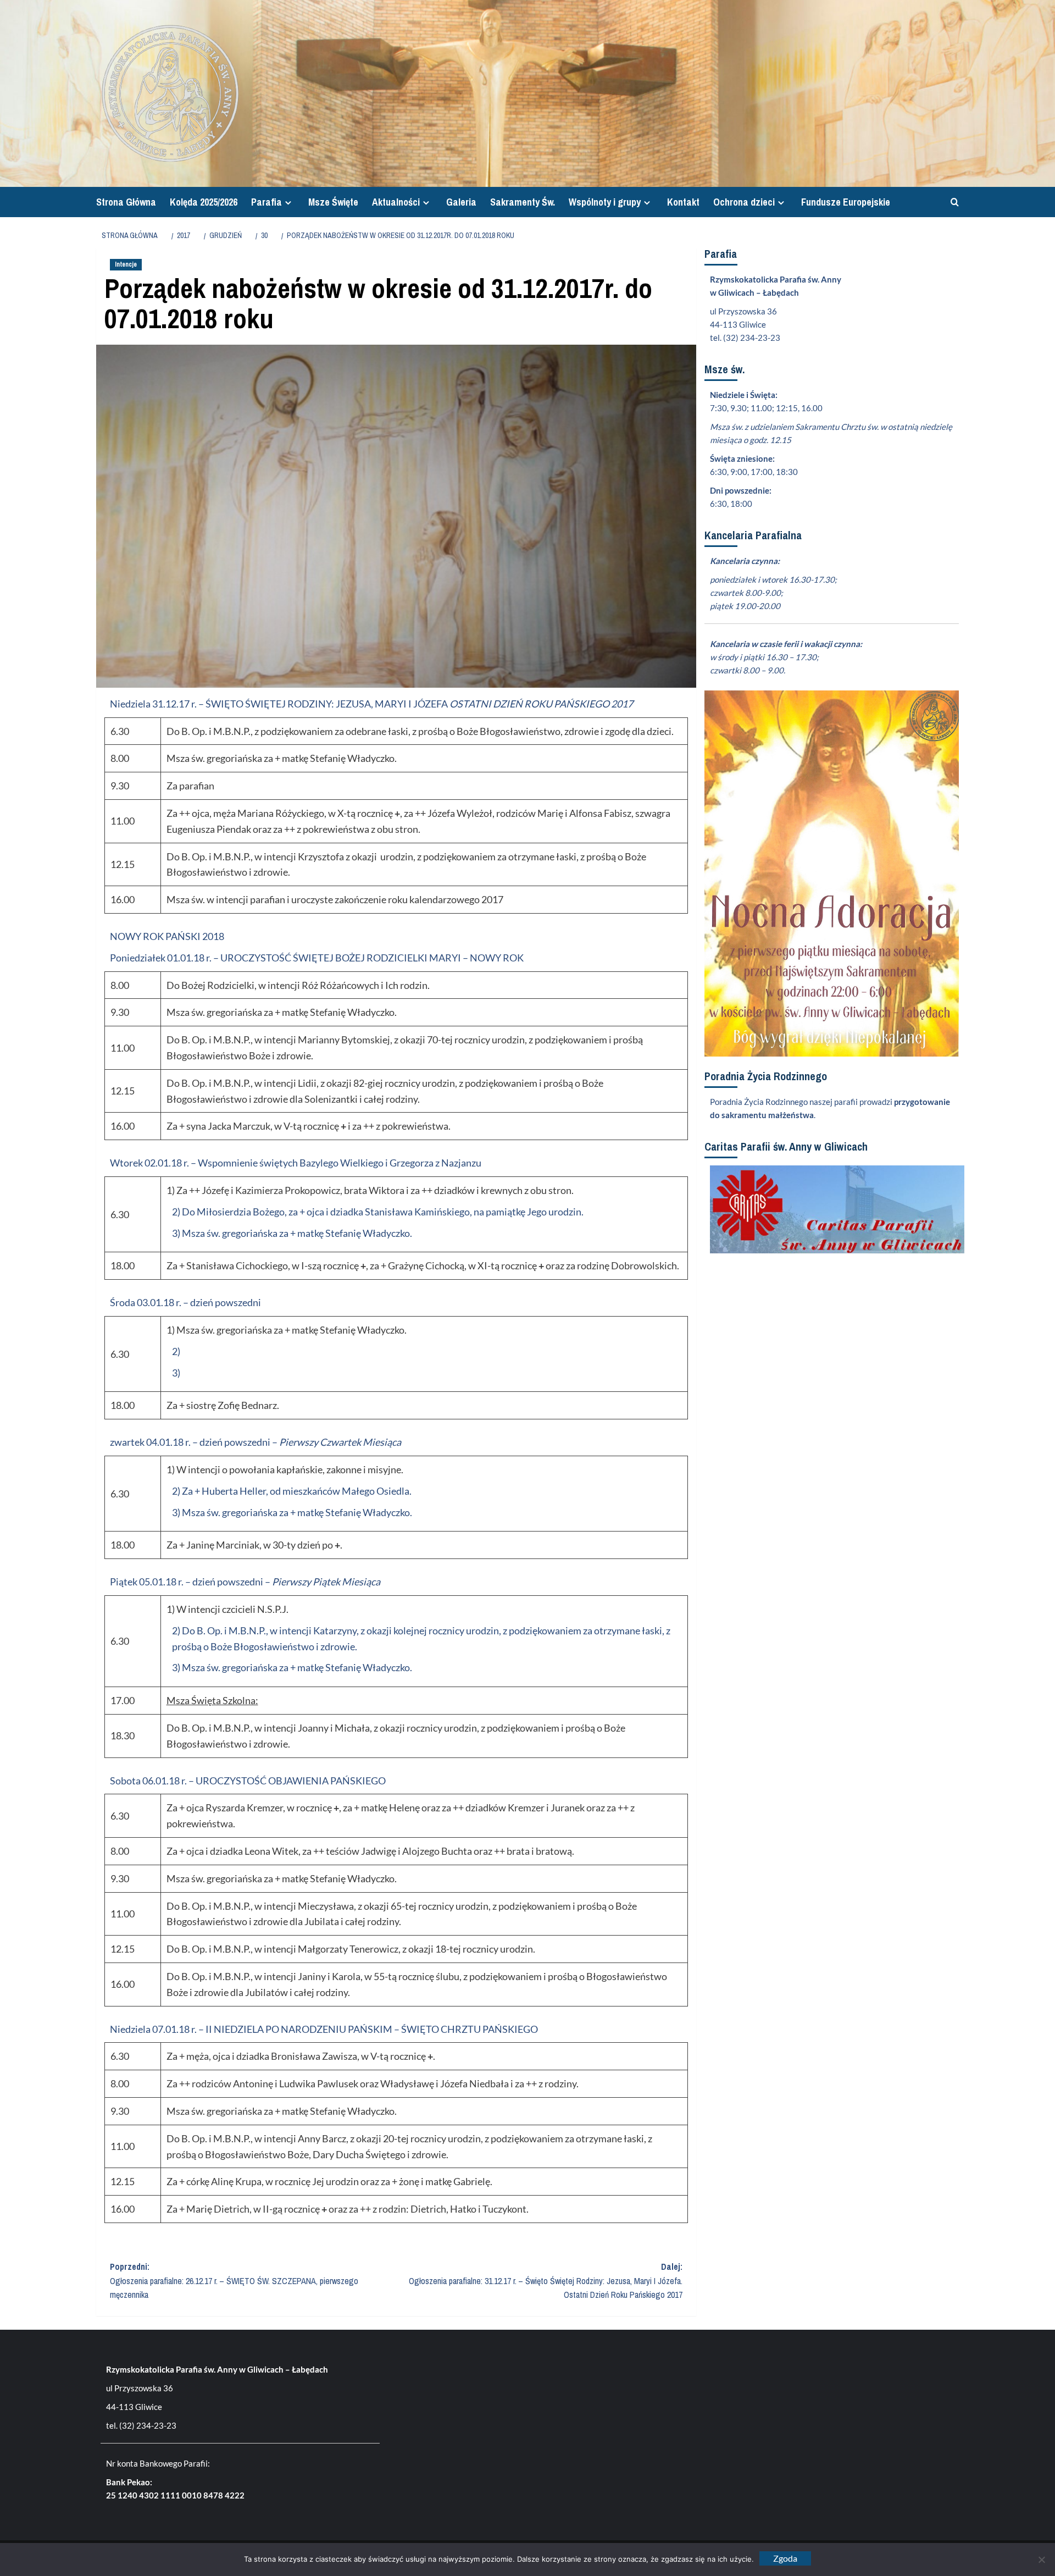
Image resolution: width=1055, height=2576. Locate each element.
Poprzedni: (234, 2281)
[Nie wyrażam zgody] (1041, 2560)
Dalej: (546, 2281)
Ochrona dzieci (744, 202)
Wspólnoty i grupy (605, 202)
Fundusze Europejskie (846, 202)
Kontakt (683, 202)
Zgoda (785, 2558)
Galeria (461, 202)
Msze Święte (333, 202)
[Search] (952, 202)
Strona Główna (126, 202)
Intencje (126, 264)
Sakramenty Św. (523, 202)
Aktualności (396, 202)
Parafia (266, 202)
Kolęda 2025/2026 (204, 202)
